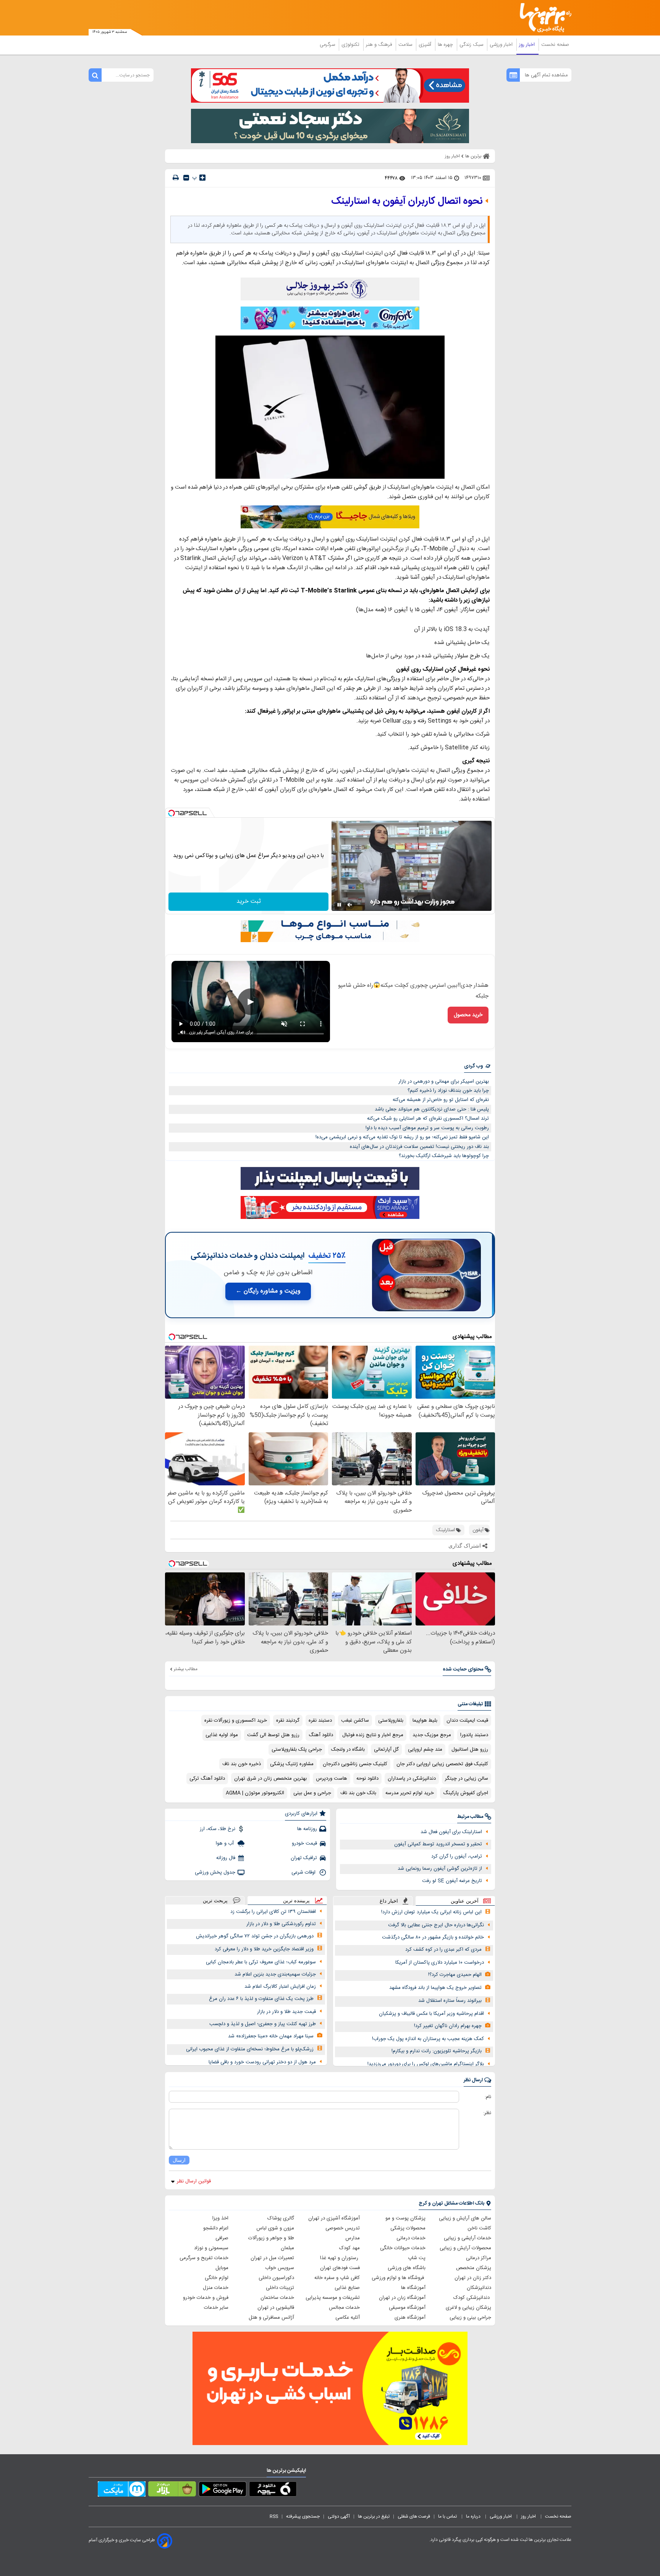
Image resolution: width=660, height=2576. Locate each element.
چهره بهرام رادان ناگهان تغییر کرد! (448, 2026)
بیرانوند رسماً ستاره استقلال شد (450, 2001)
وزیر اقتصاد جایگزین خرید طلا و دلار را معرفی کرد (264, 1949)
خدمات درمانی (411, 2238)
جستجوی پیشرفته (303, 2516)
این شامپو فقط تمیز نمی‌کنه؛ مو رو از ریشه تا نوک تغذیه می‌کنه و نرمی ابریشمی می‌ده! (402, 1137)
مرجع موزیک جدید (432, 1735)
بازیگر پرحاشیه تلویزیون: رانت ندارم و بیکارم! (437, 2051)
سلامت (406, 45)
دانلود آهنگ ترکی (207, 1779)
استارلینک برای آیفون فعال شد (451, 1832)
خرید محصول (468, 1015)
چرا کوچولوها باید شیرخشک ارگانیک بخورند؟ (444, 1156)
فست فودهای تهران (340, 2268)
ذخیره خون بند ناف (242, 1764)
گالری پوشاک (281, 2218)
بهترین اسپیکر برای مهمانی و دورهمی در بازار (444, 1081)
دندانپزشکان (479, 2288)
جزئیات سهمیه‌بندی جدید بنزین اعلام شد (275, 1974)
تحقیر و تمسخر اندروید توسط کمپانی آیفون (438, 1844)
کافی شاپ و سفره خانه (337, 2278)
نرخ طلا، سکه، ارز (218, 1829)
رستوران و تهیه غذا (340, 2258)
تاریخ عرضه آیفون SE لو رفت (452, 1881)
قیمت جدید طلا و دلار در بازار (286, 2012)
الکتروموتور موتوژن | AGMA (255, 1793)
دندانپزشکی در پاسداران (412, 1779)
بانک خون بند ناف (358, 1793)
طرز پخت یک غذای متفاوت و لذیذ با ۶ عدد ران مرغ (261, 1999)
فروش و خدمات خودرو (206, 2298)
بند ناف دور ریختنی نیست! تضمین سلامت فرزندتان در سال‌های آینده (419, 1147)
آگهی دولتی (339, 2516)
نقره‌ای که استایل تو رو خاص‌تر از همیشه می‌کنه (441, 1100)
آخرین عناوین (465, 1901)
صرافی (222, 2238)
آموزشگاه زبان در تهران (402, 2298)
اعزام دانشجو (216, 2228)
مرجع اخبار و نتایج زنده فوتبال (373, 1735)
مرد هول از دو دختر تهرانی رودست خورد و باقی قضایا (262, 2062)
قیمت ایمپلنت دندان (467, 1721)
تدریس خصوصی (343, 2228)
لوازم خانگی (217, 2278)
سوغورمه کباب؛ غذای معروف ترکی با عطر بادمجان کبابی (261, 1962)
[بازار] (172, 2490)
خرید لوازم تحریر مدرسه (410, 1793)
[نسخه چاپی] (176, 178)
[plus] (202, 178)
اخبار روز (528, 45)
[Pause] (339, 905)
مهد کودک (349, 2248)
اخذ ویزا (220, 2218)
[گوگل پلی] (222, 2490)
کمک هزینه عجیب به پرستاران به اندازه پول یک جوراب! (428, 2039)
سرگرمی (328, 45)
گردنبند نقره (288, 1721)
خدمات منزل (216, 2288)
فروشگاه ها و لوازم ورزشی (399, 2278)
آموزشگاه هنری (410, 2318)
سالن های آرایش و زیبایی (465, 2218)
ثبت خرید (249, 901)
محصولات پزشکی (408, 2228)
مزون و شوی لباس (275, 2228)
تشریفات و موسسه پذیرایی (333, 2298)
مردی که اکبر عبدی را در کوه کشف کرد (443, 1950)
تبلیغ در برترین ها (374, 2516)
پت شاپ (417, 2258)
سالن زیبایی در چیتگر (467, 1779)
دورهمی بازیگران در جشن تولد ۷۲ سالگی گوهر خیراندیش (255, 1936)
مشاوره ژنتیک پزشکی (292, 1764)
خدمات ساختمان (277, 2298)
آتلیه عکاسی (348, 2318)
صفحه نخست (555, 45)
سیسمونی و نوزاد (211, 2248)
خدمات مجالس (344, 2308)
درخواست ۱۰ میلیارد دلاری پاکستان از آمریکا (440, 1963)
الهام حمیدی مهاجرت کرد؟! (455, 1975)
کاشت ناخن (479, 2228)
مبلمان (287, 2248)
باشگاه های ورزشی (407, 2268)
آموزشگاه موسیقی (407, 2308)
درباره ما (474, 2516)
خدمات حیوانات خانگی (403, 2248)
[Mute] (350, 905)
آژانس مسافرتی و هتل (271, 2318)
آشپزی (426, 45)
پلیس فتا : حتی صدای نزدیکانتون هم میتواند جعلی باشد (432, 1109)
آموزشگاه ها (413, 2288)
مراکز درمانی (479, 2258)
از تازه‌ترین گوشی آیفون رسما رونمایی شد (440, 1869)
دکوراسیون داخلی (276, 2278)
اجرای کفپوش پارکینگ (466, 1793)
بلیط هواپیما (425, 1721)
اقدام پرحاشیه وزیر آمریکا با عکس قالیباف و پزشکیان (431, 2014)
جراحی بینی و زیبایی (470, 2318)
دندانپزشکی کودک (472, 2298)
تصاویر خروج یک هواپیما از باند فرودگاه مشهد (435, 1988)
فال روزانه (226, 1858)
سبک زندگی (472, 45)
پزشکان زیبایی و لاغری (468, 2308)
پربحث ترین (215, 1901)
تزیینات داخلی (280, 2288)
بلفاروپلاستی (391, 1721)
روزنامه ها (307, 1829)
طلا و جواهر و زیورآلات (271, 2238)
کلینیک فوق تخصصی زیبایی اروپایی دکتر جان (442, 1764)
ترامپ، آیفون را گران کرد (457, 1856)
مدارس (353, 2238)
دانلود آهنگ (321, 1735)
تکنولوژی (351, 45)
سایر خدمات (216, 2308)
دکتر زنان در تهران (473, 2278)
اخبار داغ (389, 1901)
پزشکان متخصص (474, 2268)
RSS (274, 2516)
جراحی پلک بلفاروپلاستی (297, 1750)
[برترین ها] (542, 18)
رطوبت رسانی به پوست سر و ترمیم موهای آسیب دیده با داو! (427, 1128)
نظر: (487, 2113)
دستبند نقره (320, 1721)
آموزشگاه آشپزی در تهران (334, 2218)
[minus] (186, 178)
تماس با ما (448, 2516)
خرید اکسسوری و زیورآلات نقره (236, 1721)
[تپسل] (171, 813)
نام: (488, 2097)
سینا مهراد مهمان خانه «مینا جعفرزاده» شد (271, 2036)
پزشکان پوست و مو (405, 2218)
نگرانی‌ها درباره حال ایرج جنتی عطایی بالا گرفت (436, 1925)
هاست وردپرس (332, 1779)
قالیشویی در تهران (276, 2308)
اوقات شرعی (304, 1872)
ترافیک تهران (304, 1858)
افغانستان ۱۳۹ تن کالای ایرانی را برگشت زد (273, 1912)
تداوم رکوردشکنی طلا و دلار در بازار (281, 1924)
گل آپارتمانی (386, 1750)
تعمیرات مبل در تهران (272, 2258)
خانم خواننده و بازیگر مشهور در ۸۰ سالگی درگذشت (433, 1937)
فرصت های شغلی (414, 2516)
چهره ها (446, 45)
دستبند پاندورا (474, 1735)
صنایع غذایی (347, 2288)
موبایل (222, 2268)
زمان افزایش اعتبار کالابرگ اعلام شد (280, 1987)
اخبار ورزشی (502, 45)
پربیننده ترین (296, 1901)
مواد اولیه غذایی (222, 1735)
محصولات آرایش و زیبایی (465, 2248)
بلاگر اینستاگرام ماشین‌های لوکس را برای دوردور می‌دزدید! (426, 2064)
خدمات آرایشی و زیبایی (467, 2238)
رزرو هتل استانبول (470, 1750)
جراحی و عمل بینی (312, 1793)
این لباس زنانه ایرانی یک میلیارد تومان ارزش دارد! (431, 1912)
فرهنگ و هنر (380, 45)
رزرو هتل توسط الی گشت (273, 1735)
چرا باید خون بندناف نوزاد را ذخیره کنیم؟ (448, 1091)
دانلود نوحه (367, 1779)
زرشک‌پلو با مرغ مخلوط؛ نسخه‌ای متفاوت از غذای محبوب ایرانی (250, 2049)
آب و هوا (226, 1843)
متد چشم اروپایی (425, 1750)
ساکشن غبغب (355, 1721)
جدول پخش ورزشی (215, 1872)
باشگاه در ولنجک (348, 1750)
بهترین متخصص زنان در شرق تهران (270, 1779)
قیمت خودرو (304, 1843)
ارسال (179, 2160)
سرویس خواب (280, 2268)
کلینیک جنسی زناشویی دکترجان (355, 1764)
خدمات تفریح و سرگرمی (204, 2258)
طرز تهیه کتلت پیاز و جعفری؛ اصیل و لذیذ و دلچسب (263, 2024)
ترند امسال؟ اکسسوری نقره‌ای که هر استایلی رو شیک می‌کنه (428, 1119)
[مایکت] (122, 2490)
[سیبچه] (273, 2490)
